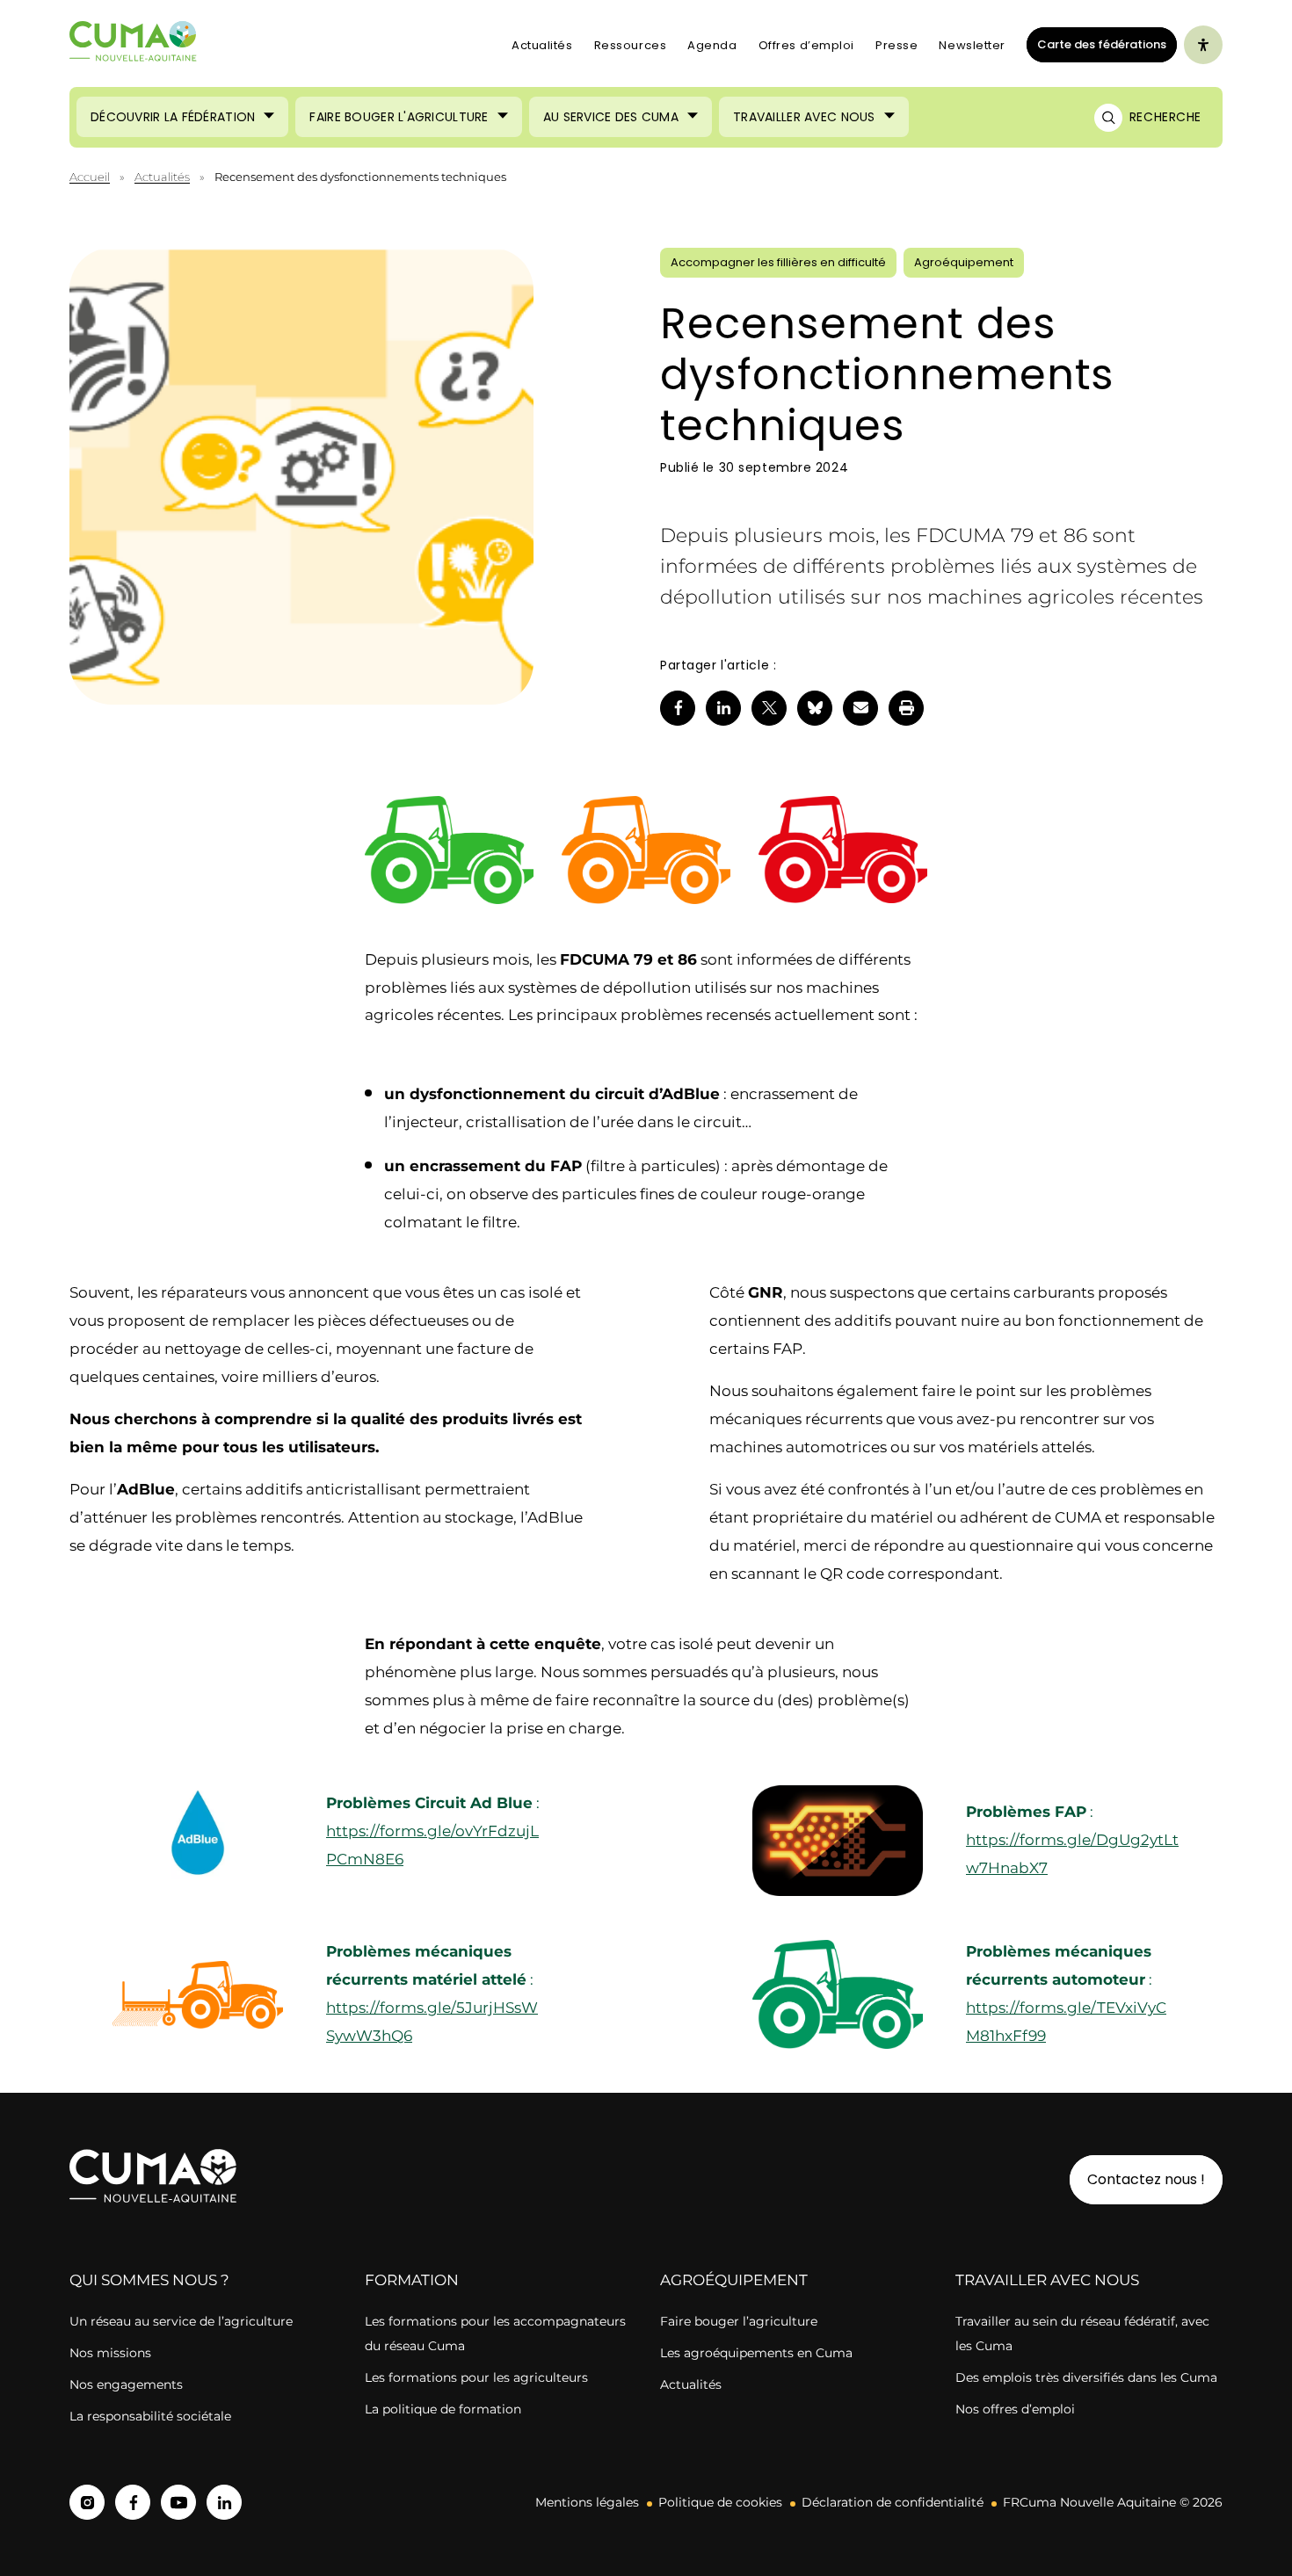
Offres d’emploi (806, 45)
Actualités (542, 45)
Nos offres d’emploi (1015, 2409)
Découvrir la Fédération (173, 117)
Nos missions (110, 2353)
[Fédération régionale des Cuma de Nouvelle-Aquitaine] (134, 45)
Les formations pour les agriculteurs (476, 2377)
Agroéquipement (734, 2280)
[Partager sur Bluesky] (815, 708)
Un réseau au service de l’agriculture (181, 2321)
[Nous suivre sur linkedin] (224, 2502)
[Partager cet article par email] (860, 708)
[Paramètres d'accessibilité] (1203, 45)
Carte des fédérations (1096, 44)
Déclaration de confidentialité (893, 2502)
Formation (412, 2280)
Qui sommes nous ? (149, 2280)
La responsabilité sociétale (150, 2416)
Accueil (90, 177)
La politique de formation (443, 2409)
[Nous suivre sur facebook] (133, 2502)
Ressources (631, 45)
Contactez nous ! (1146, 2179)
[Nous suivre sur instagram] (87, 2502)
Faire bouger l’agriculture (739, 2321)
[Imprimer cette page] (906, 708)
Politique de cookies (720, 2502)
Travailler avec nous (804, 117)
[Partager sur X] (769, 708)
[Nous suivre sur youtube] (178, 2502)
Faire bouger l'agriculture (399, 117)
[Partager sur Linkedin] (723, 708)
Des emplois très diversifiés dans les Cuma (1086, 2377)
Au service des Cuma (611, 117)
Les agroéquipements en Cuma (756, 2353)
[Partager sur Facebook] (678, 708)
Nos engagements (128, 2384)
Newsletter (972, 45)
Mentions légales (587, 2502)
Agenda (712, 45)
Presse (896, 45)
